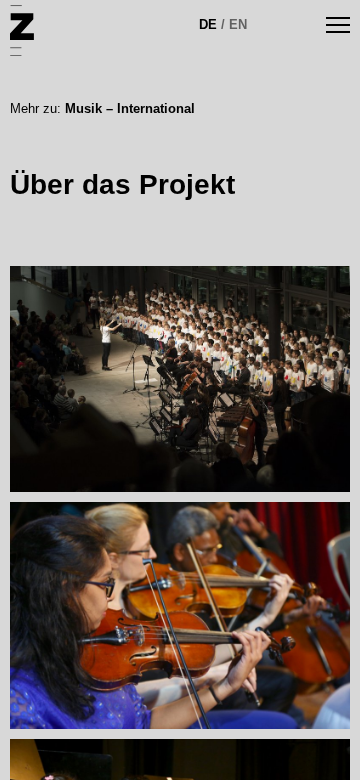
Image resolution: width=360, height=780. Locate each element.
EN (238, 24)
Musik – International (130, 108)
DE (208, 24)
